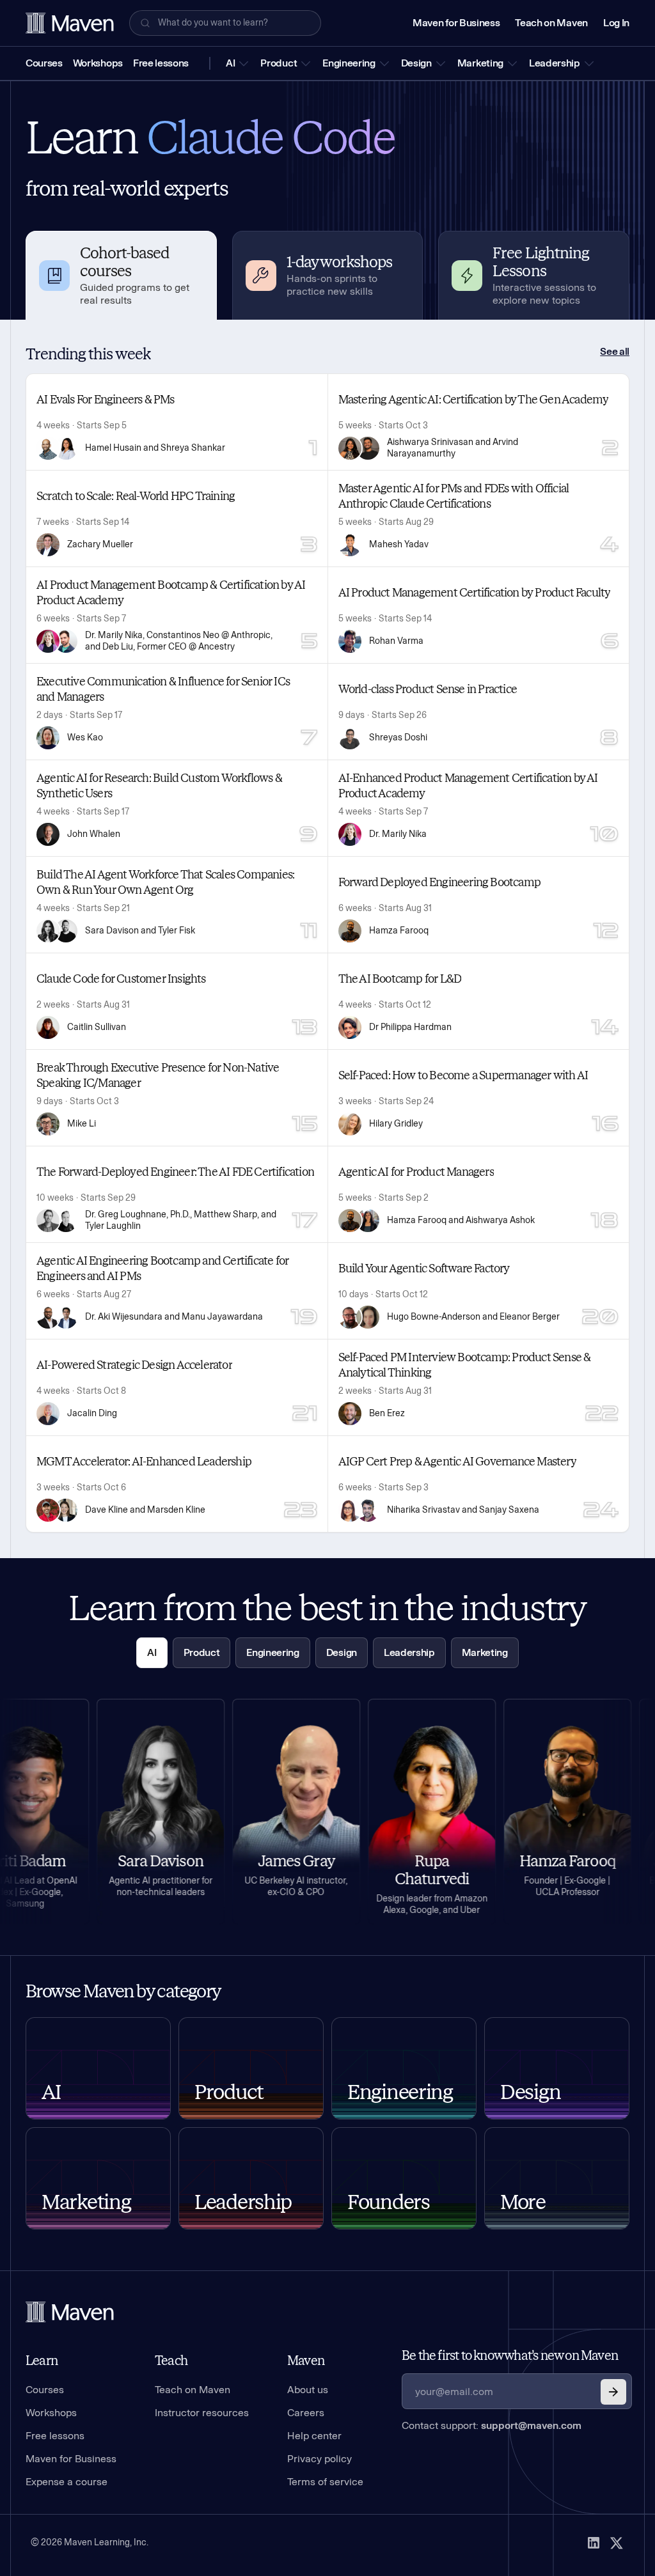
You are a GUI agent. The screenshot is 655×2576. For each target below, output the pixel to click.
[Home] (70, 2312)
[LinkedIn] (594, 2543)
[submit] (613, 2392)
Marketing (480, 63)
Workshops (98, 63)
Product (279, 63)
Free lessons (161, 63)
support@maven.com (531, 2425)
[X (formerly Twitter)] (617, 2543)
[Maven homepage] (70, 23)
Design (416, 63)
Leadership (555, 63)
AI (230, 63)
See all (615, 351)
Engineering (349, 63)
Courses (44, 63)
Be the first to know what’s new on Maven (510, 2355)
